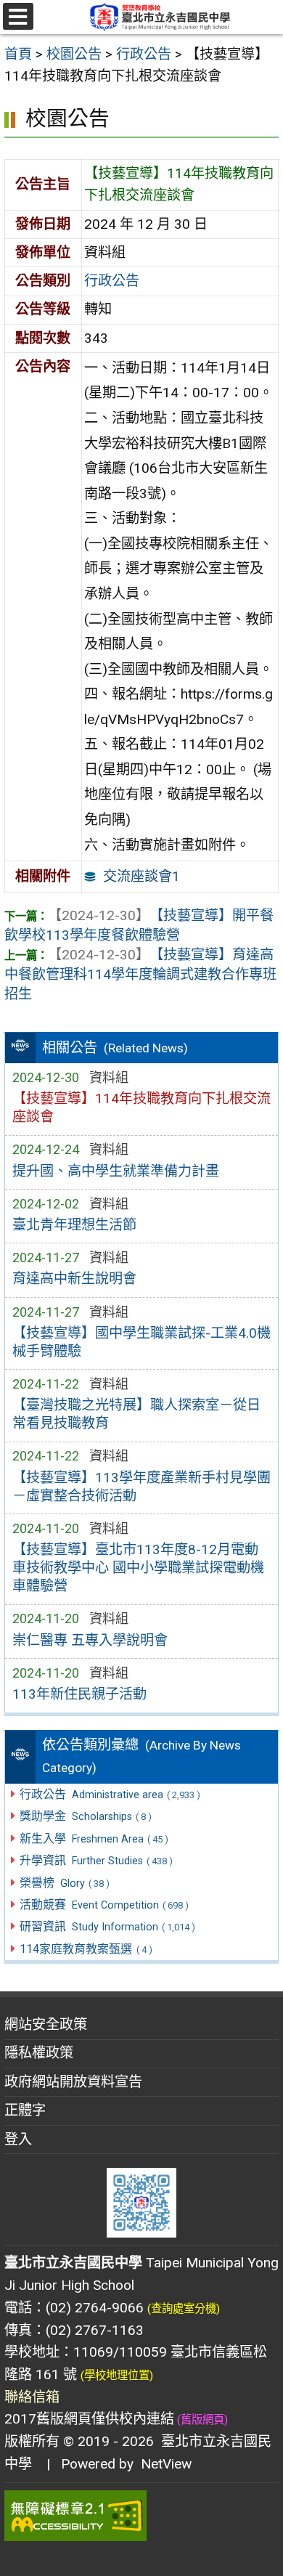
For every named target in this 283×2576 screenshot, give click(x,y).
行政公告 (112, 281)
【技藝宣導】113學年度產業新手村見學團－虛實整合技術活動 (141, 1487)
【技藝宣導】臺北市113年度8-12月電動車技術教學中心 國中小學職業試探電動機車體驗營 (138, 1568)
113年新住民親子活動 (79, 1694)
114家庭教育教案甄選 (86, 1949)
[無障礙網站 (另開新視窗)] (141, 2516)
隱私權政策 (39, 2053)
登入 (18, 2139)
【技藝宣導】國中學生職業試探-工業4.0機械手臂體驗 (141, 1342)
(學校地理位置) (117, 2376)
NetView (166, 2464)
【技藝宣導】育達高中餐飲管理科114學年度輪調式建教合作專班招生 (140, 974)
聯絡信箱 (32, 2397)
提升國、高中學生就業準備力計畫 (116, 1171)
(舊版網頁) (201, 2420)
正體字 (25, 2110)
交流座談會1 (141, 876)
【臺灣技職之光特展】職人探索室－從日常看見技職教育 (136, 1414)
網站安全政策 (46, 2024)
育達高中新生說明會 (74, 1279)
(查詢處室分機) (184, 2309)
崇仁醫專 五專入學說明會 (90, 1640)
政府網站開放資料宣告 (73, 2082)
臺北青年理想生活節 (74, 1225)
